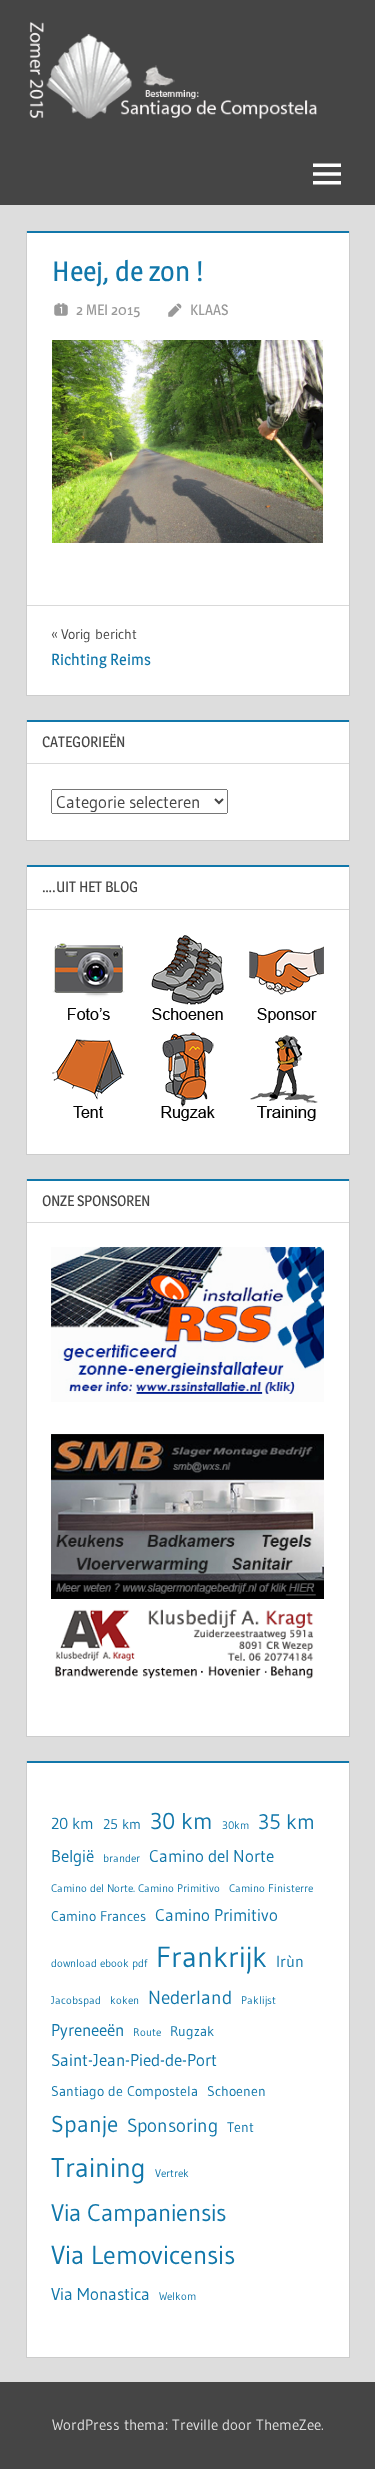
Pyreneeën (87, 2030)
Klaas (209, 309)
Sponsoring (172, 2125)
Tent (240, 2127)
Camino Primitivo (216, 1915)
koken (124, 2000)
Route (147, 2032)
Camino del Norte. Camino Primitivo (135, 1888)
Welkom (177, 2296)
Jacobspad (76, 2000)
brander (121, 1858)
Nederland (190, 1997)
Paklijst (258, 2000)
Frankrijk (211, 1956)
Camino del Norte (211, 1856)
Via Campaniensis (138, 2212)
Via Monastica (100, 2294)
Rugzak (192, 2031)
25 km (122, 1824)
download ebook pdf (99, 1963)
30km (235, 1825)
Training (98, 2167)
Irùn (290, 1961)
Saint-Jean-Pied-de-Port (134, 2060)
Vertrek (172, 2173)
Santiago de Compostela (124, 2091)
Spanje (84, 2123)
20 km (72, 1823)
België (72, 1856)
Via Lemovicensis (143, 2255)
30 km (181, 1820)
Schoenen (236, 2091)
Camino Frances (98, 1916)
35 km (286, 1822)
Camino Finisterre (271, 1888)
